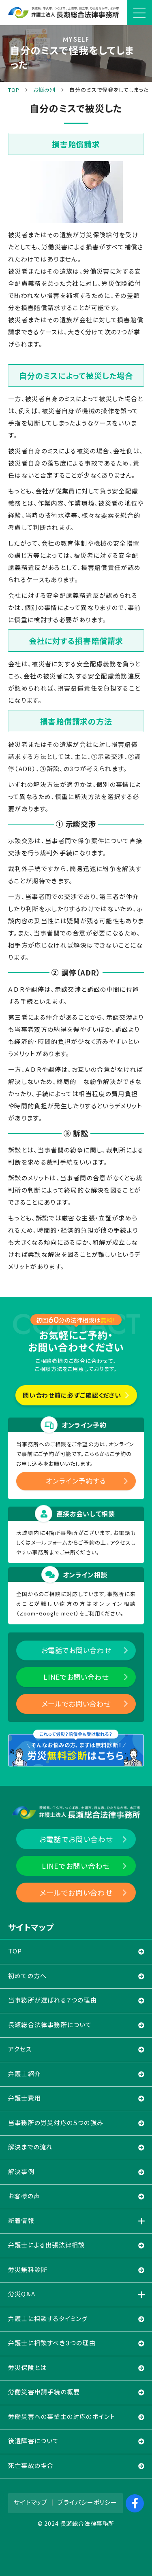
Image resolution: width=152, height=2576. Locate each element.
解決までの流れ (30, 2147)
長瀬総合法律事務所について (50, 2024)
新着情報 (21, 2220)
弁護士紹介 (25, 2073)
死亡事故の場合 (31, 2465)
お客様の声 (24, 2196)
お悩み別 (44, 90)
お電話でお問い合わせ (76, 1650)
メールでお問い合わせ (76, 1704)
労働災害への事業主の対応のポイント (62, 2416)
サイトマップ (31, 2502)
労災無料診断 (28, 2269)
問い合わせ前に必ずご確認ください (72, 1395)
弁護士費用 (25, 2098)
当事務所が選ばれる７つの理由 (52, 2000)
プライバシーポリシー (87, 2502)
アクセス (20, 2049)
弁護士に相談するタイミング (48, 2318)
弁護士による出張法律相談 (46, 2245)
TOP (14, 90)
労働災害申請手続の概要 (44, 2392)
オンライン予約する (76, 1481)
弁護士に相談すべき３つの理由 (52, 2343)
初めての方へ (27, 1976)
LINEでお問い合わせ (76, 1677)
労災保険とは (27, 2367)
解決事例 (21, 2171)
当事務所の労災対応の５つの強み (56, 2122)
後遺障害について (34, 2441)
